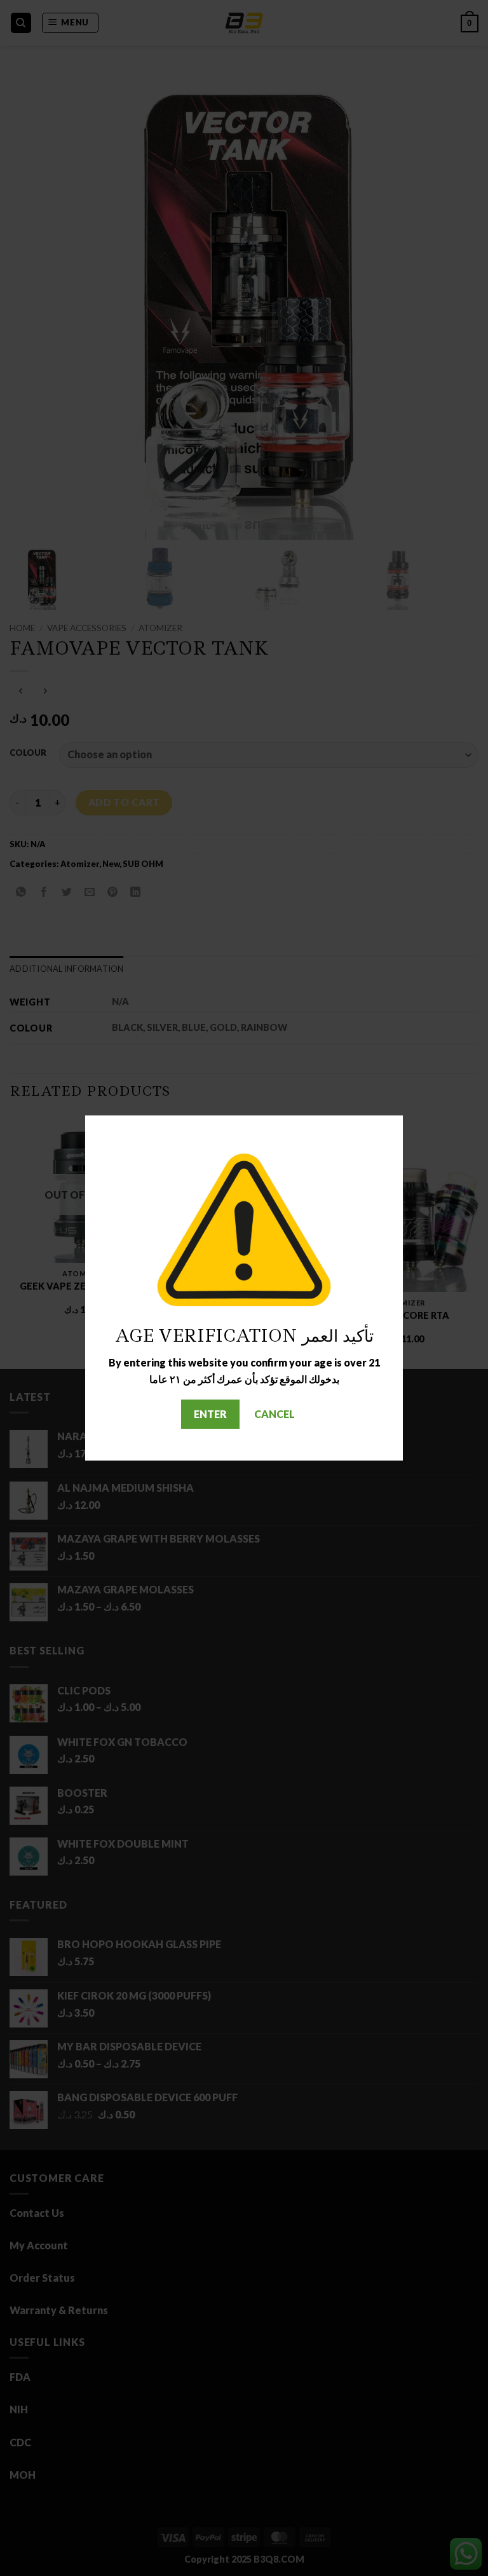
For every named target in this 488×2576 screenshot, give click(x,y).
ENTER (210, 1414)
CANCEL (274, 1414)
